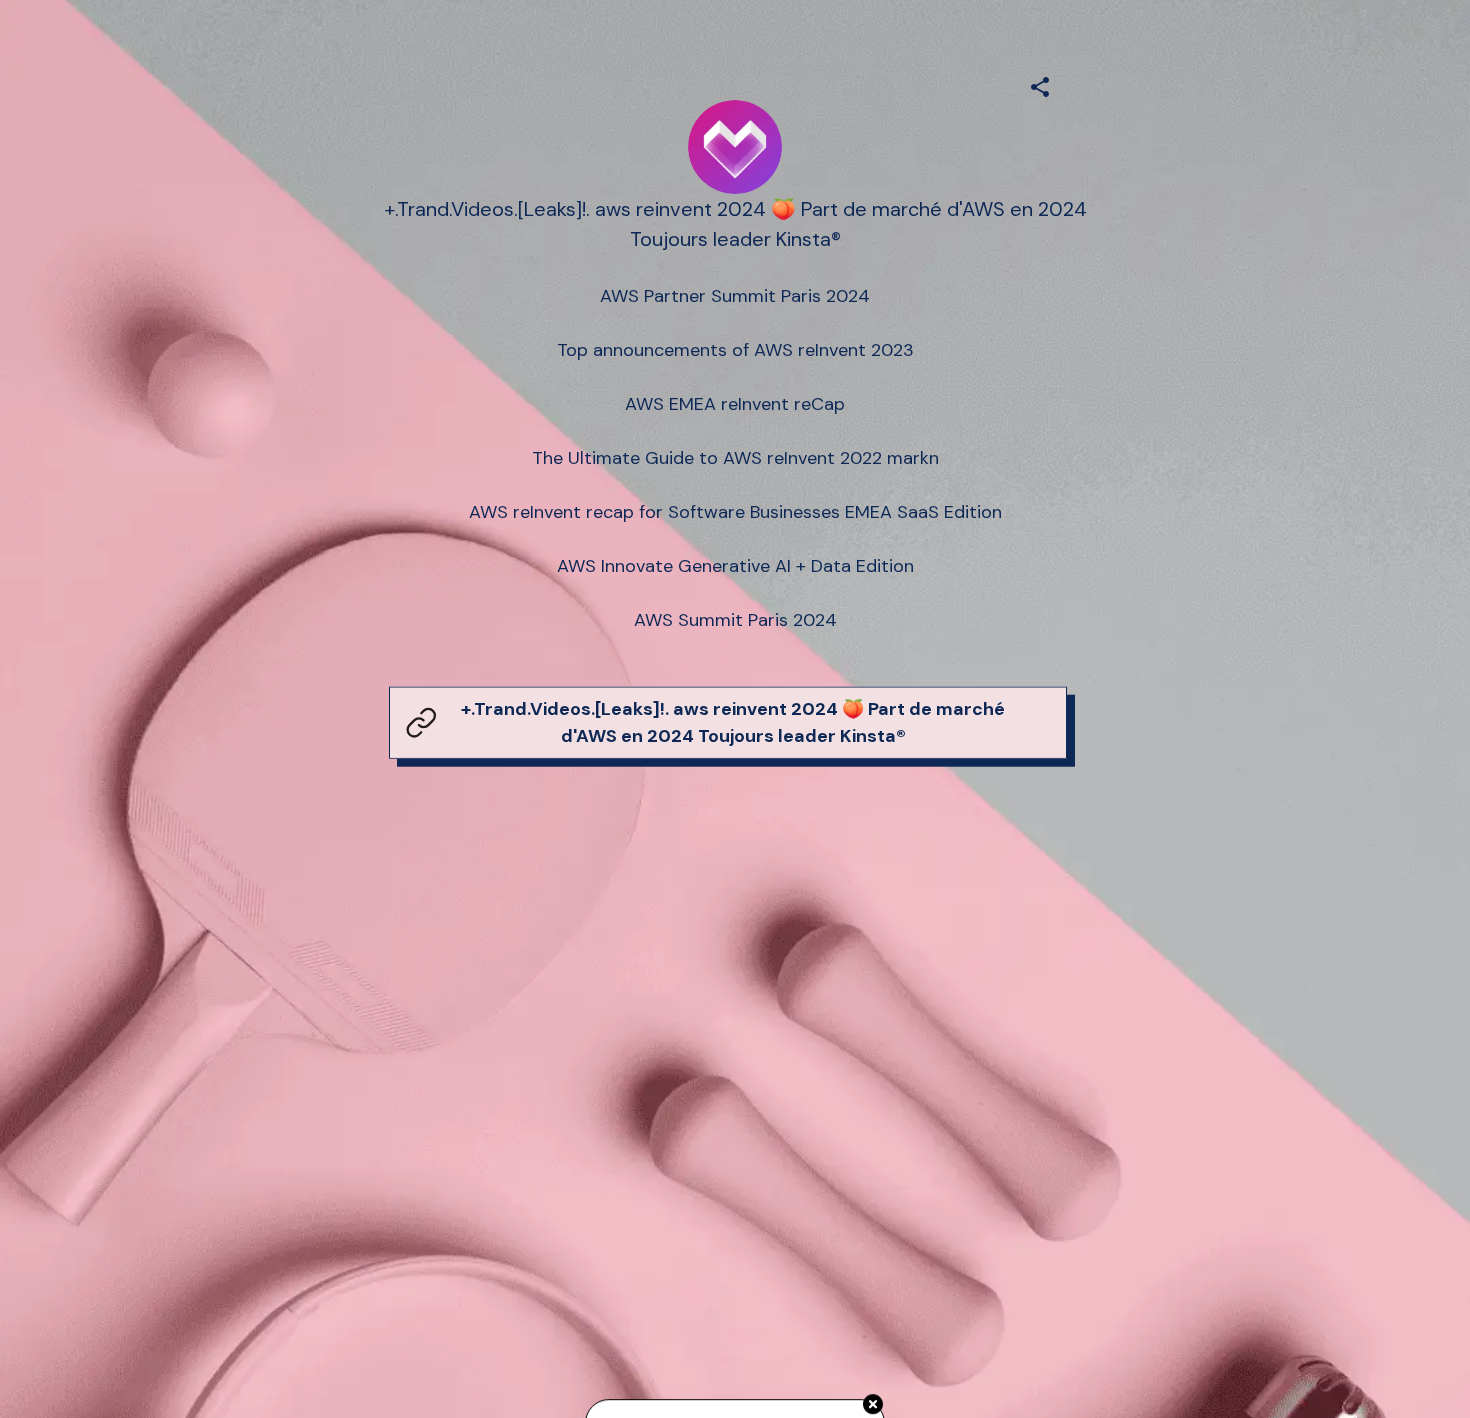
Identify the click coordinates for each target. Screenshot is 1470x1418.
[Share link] (1040, 84)
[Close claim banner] (873, 1403)
